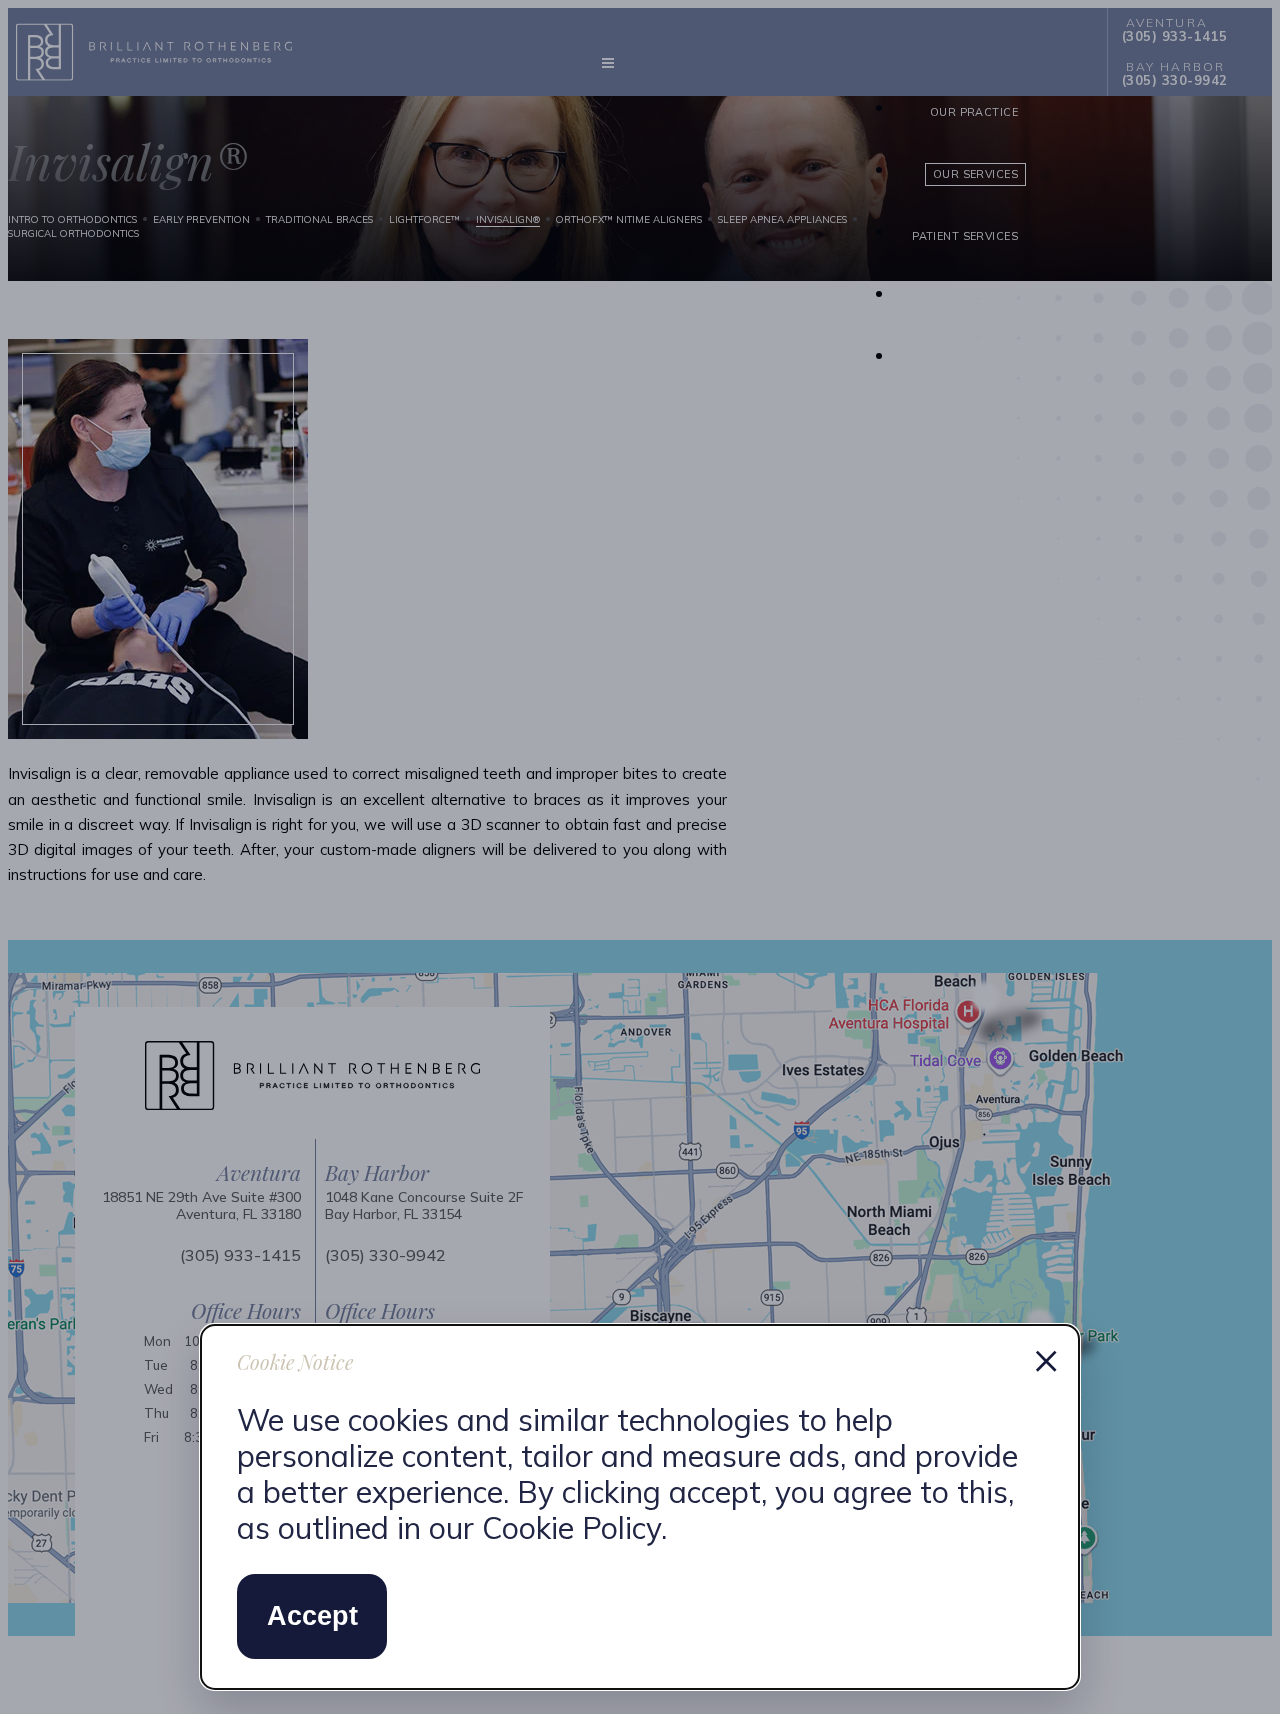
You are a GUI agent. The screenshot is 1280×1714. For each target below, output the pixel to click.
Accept (312, 1616)
